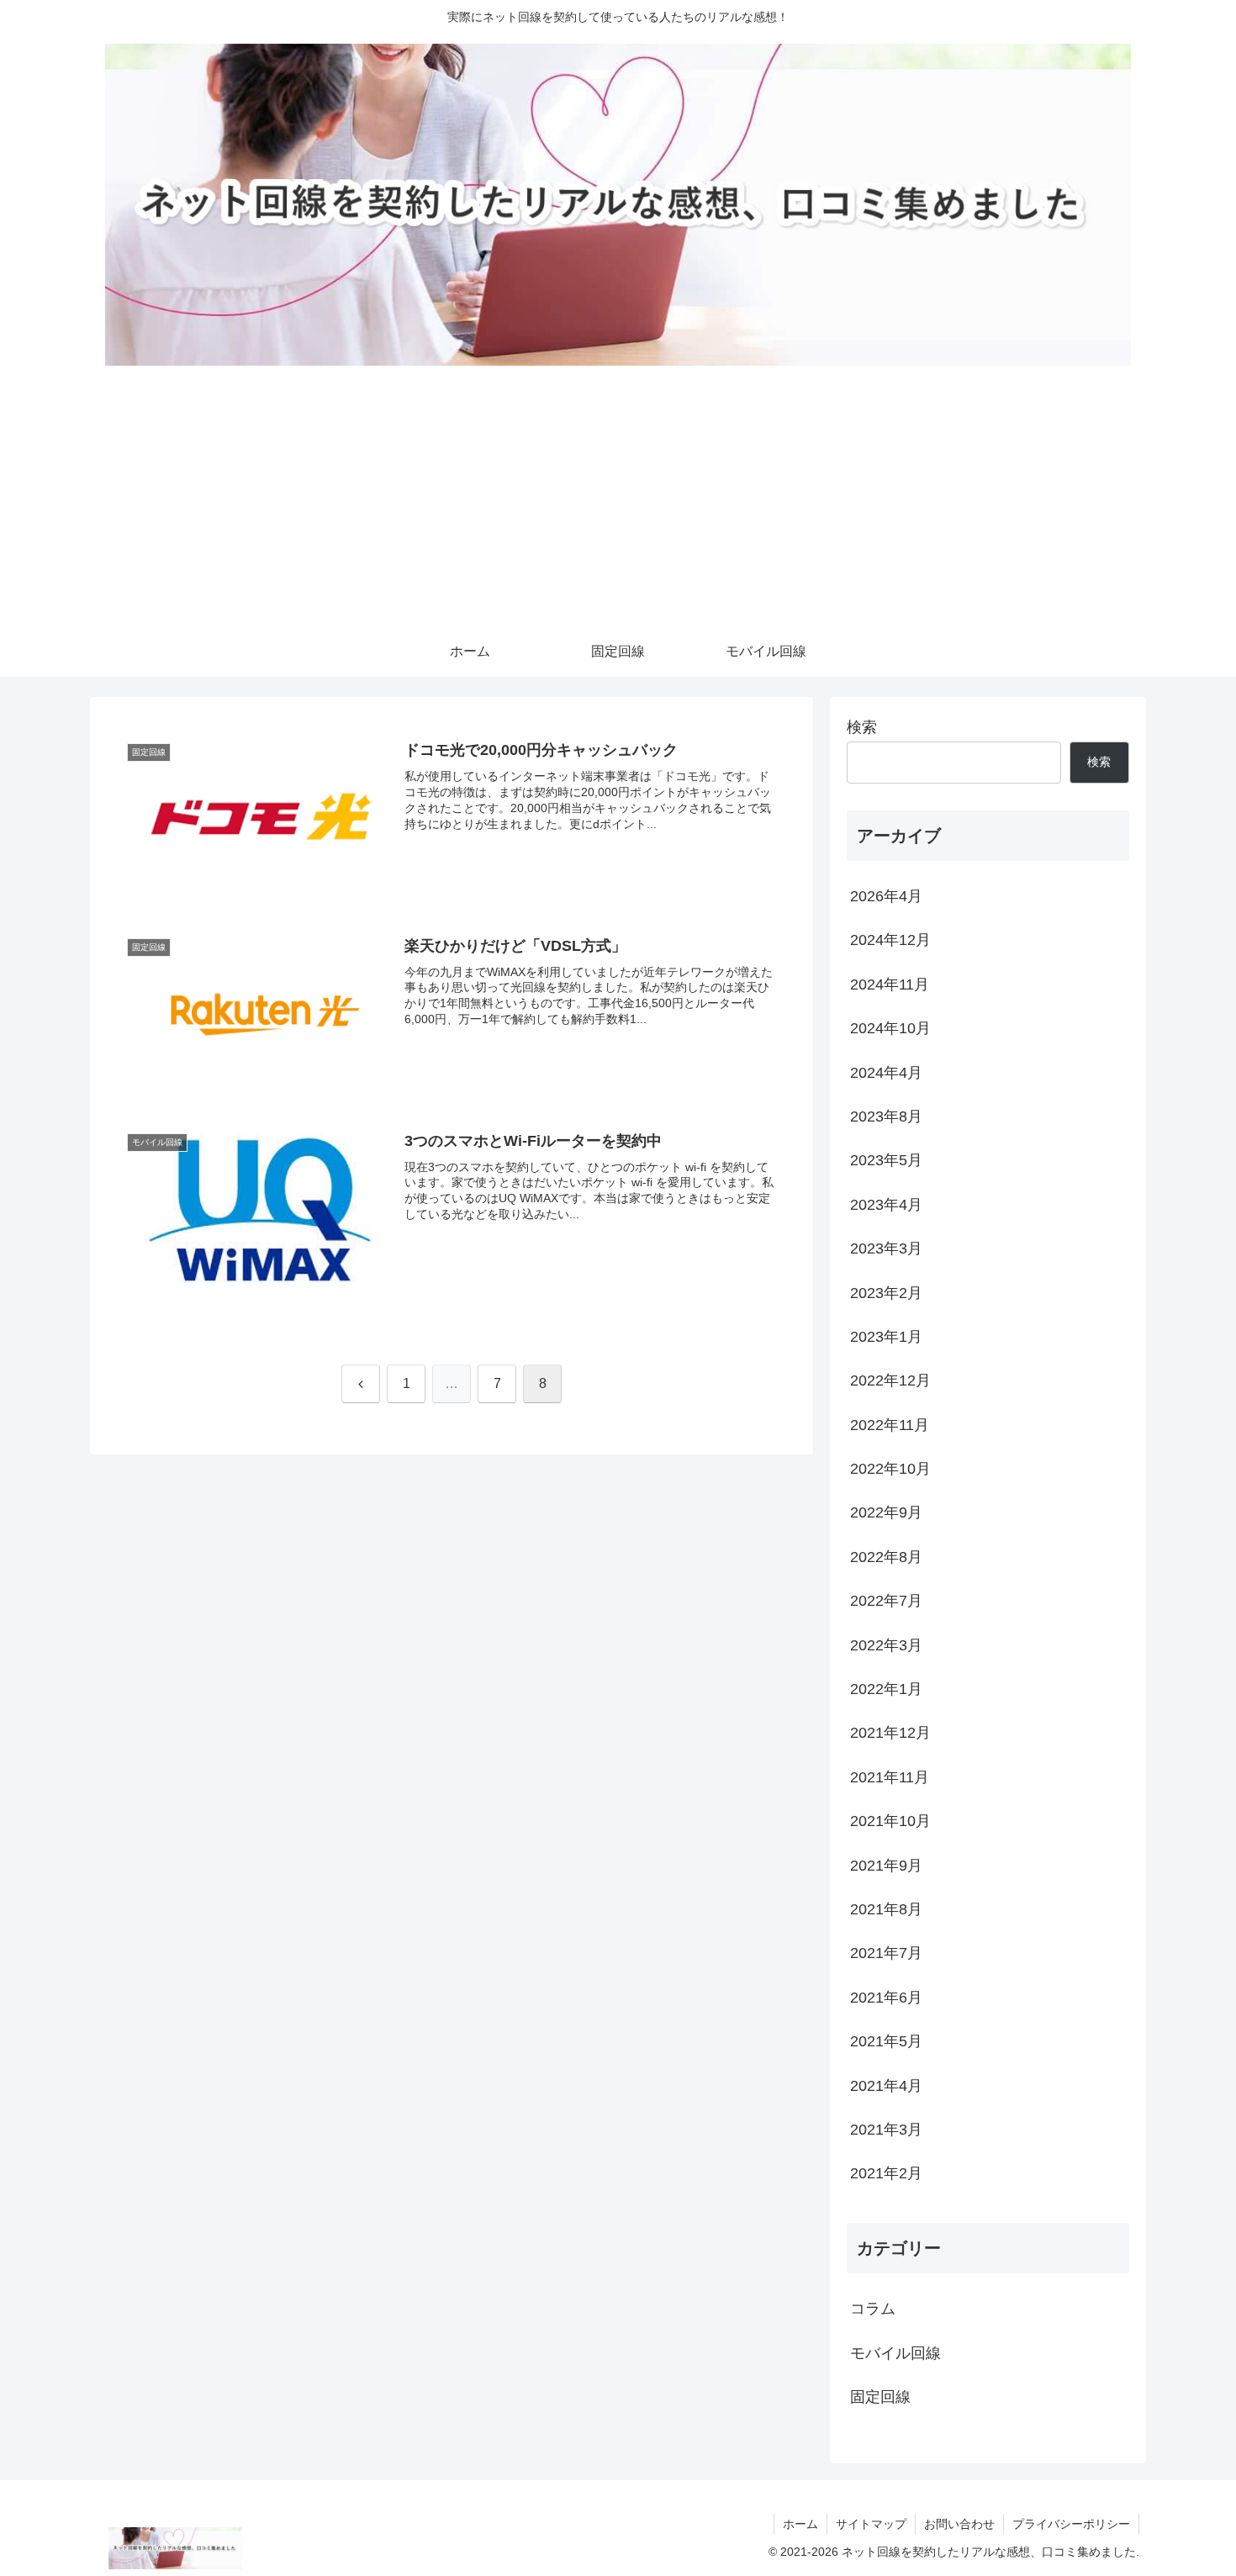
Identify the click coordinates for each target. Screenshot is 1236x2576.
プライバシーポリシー (1071, 2524)
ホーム (800, 2524)
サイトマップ (871, 2524)
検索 (862, 727)
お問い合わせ (959, 2524)
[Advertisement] (618, 500)
